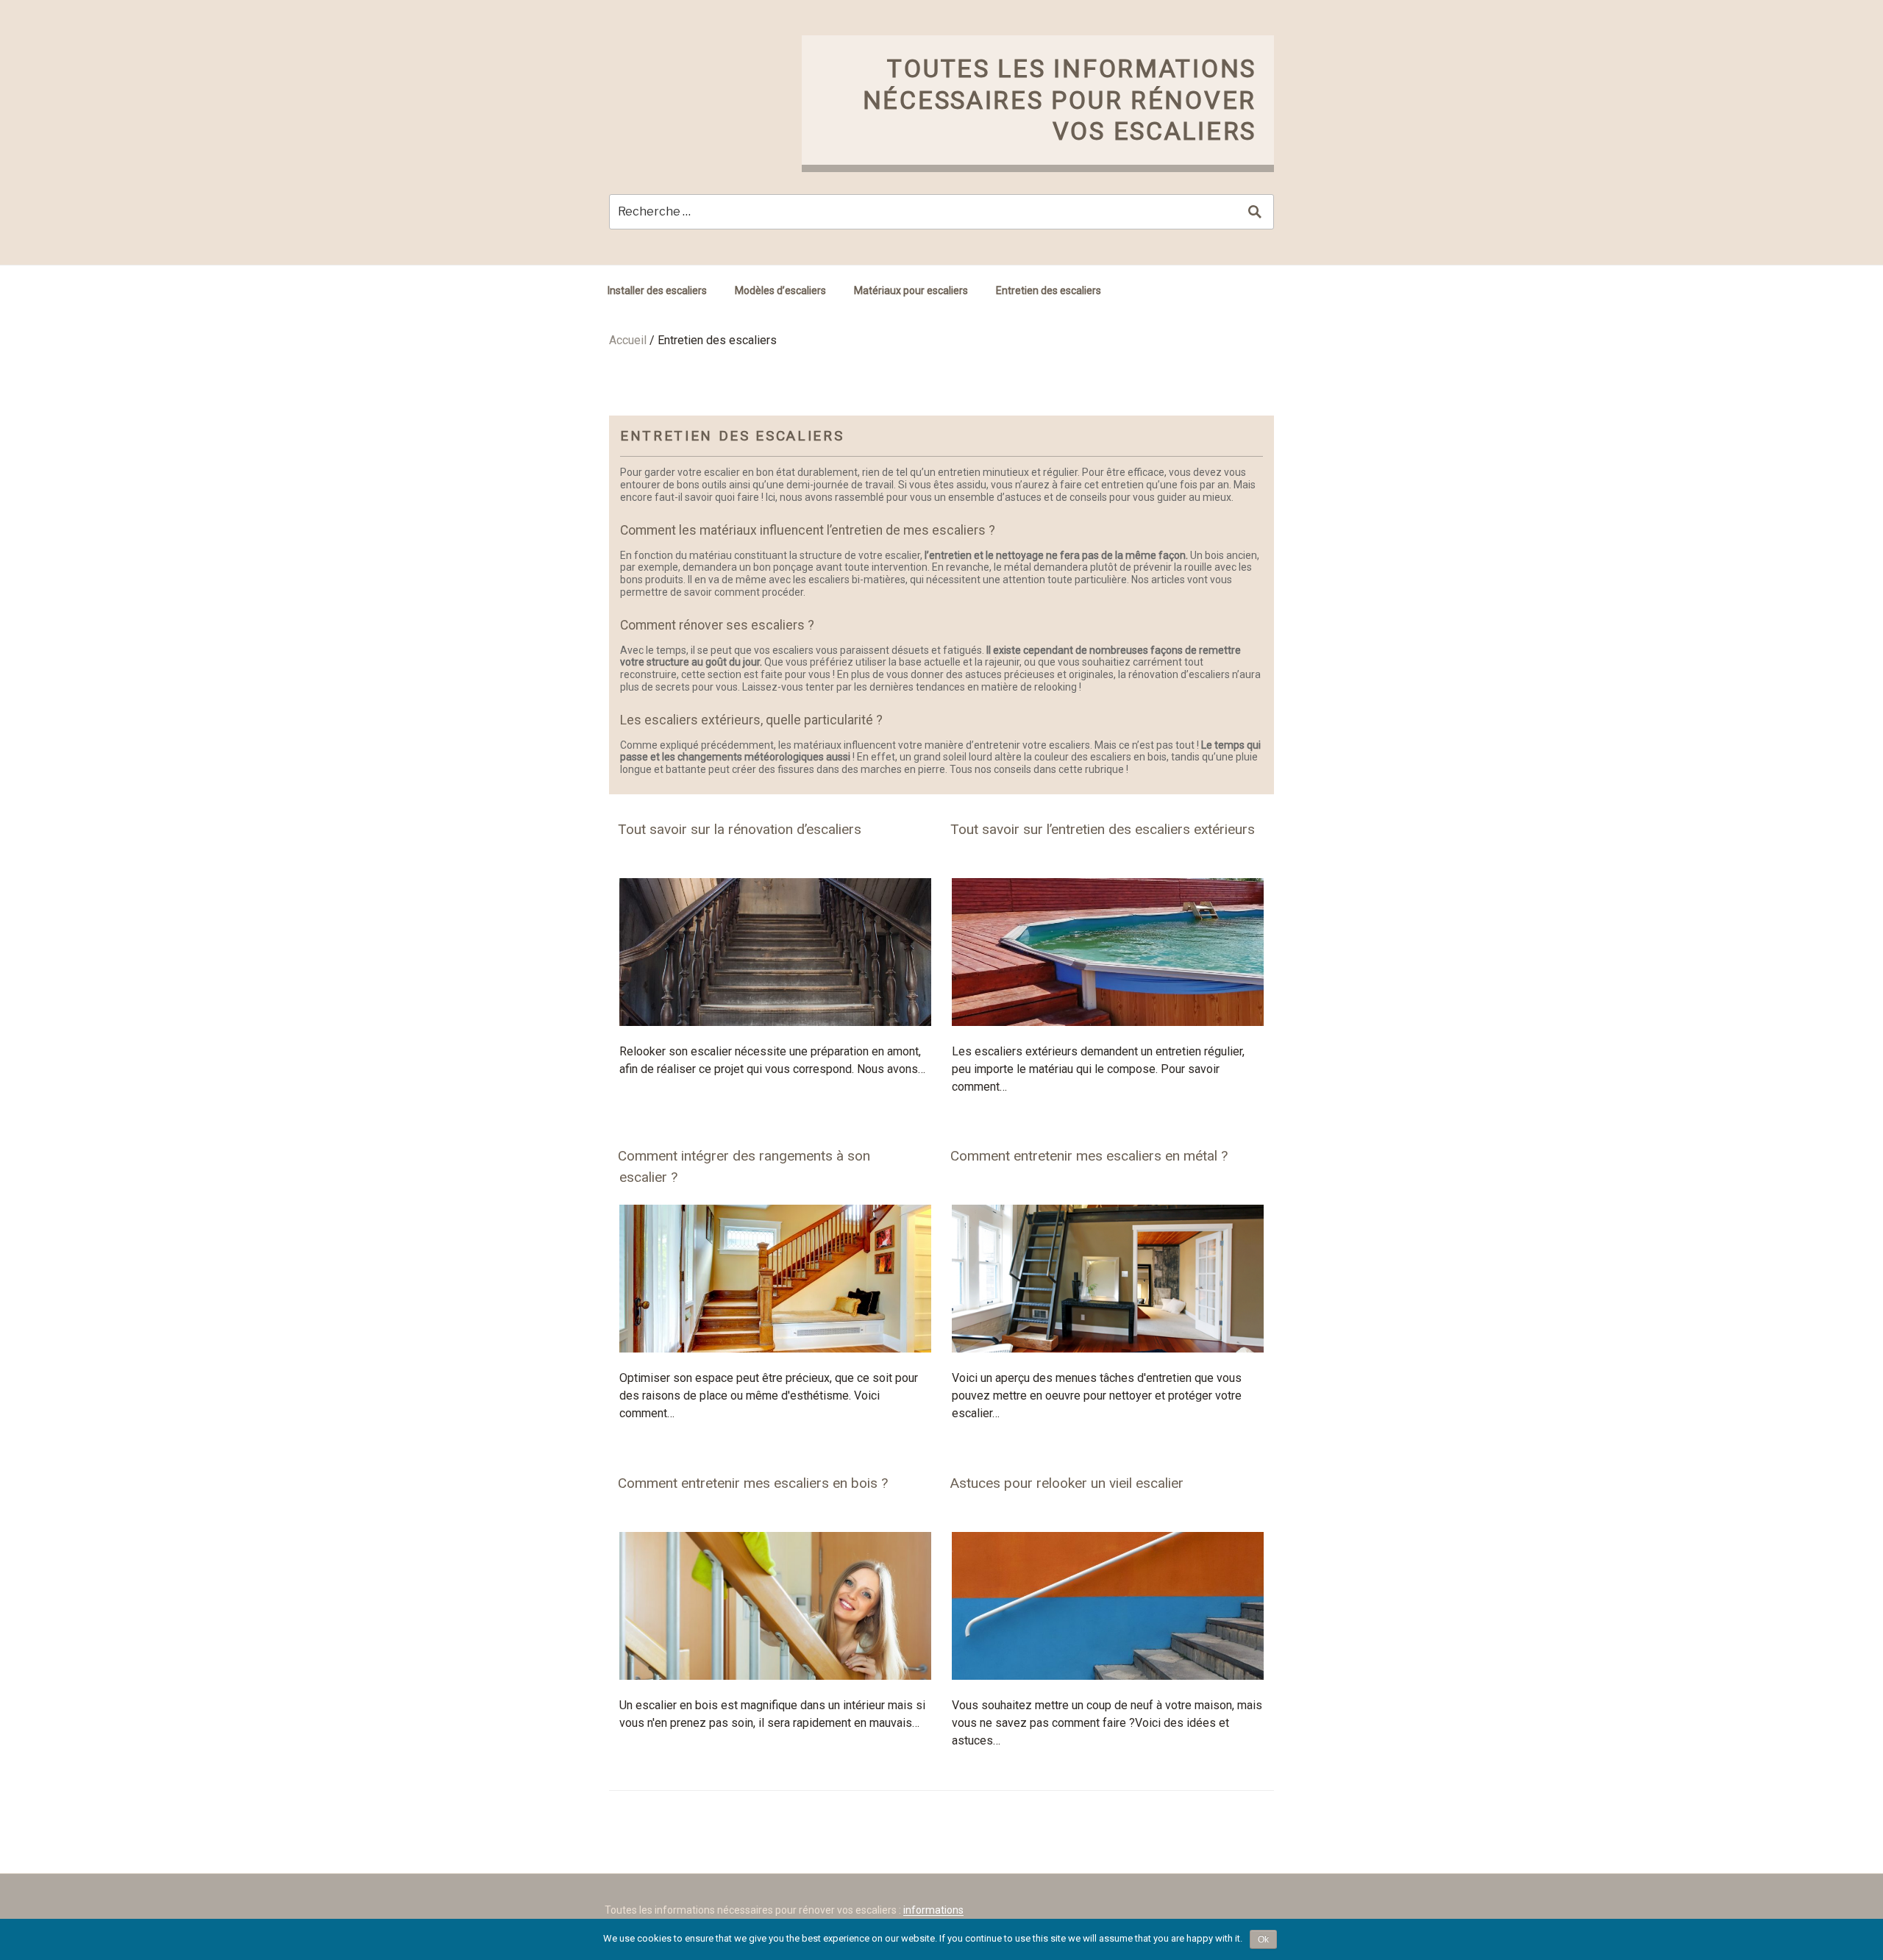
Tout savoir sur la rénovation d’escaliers (740, 829)
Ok (1263, 1939)
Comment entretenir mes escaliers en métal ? (1089, 1156)
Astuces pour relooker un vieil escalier (1067, 1483)
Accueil (628, 340)
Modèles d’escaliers (780, 291)
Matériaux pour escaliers (911, 291)
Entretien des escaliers (1049, 291)
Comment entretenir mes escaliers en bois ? (753, 1483)
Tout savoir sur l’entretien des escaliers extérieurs (1103, 829)
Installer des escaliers (657, 291)
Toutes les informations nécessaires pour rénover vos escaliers (1060, 100)
